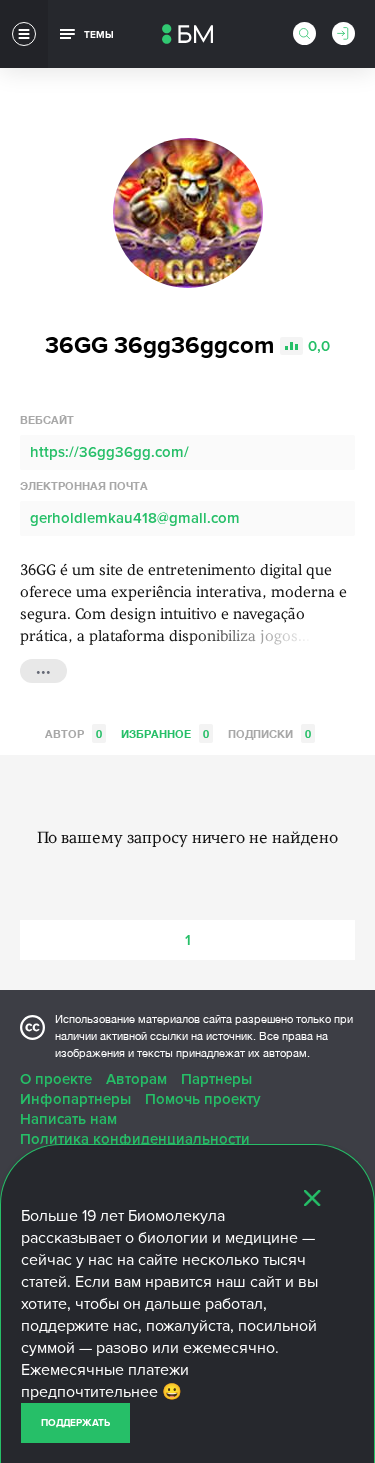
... (43, 669)
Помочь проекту (203, 1099)
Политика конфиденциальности (135, 1139)
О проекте (56, 1079)
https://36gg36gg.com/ (109, 452)
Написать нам (68, 1119)
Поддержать (75, 1423)
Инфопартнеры (75, 1099)
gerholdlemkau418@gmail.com (135, 518)
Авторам (136, 1079)
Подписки (269, 733)
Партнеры (216, 1079)
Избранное (165, 733)
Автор (73, 733)
